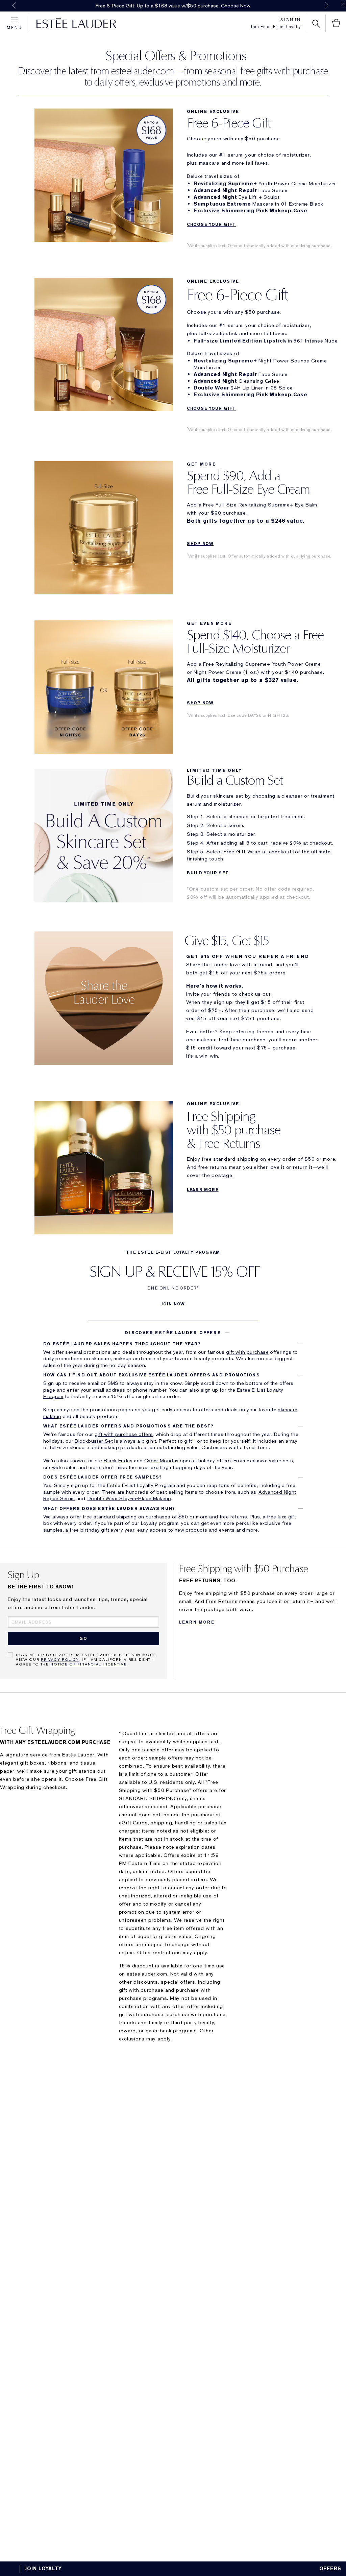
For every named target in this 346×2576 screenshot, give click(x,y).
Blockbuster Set (94, 1441)
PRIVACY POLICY (60, 1659)
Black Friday (118, 1461)
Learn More (197, 1622)
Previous (14, 5)
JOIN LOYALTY (43, 2569)
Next (327, 5)
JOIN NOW (173, 1304)
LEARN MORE (203, 1190)
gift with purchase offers (124, 1434)
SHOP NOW (200, 544)
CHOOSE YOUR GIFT (211, 224)
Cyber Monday (162, 1461)
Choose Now (236, 6)
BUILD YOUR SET (208, 873)
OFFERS (330, 2569)
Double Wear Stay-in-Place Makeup (129, 1498)
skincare (288, 1410)
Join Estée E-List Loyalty (276, 27)
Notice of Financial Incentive (89, 1664)
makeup (52, 1416)
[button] (173, 1333)
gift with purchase (247, 1352)
